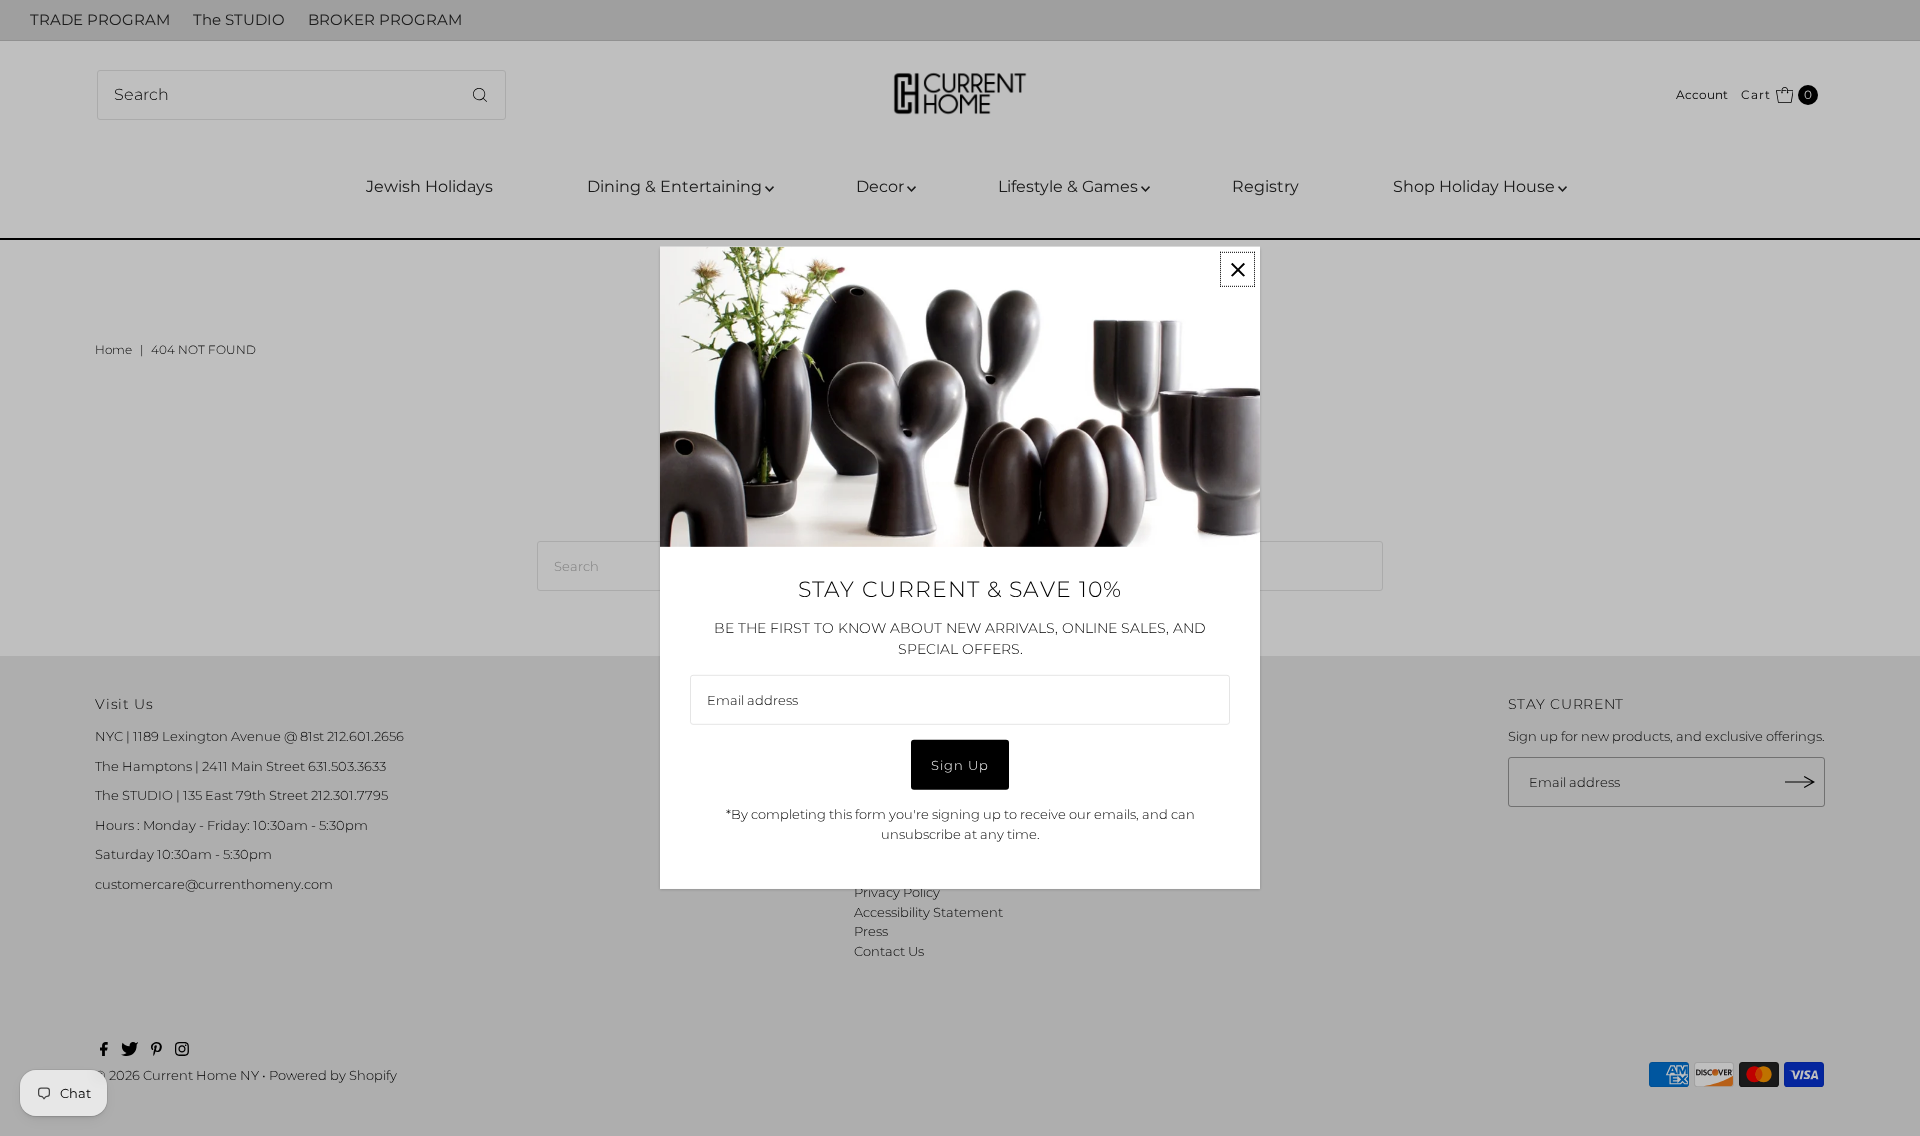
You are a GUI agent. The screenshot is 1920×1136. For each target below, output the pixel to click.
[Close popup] (1237, 269)
